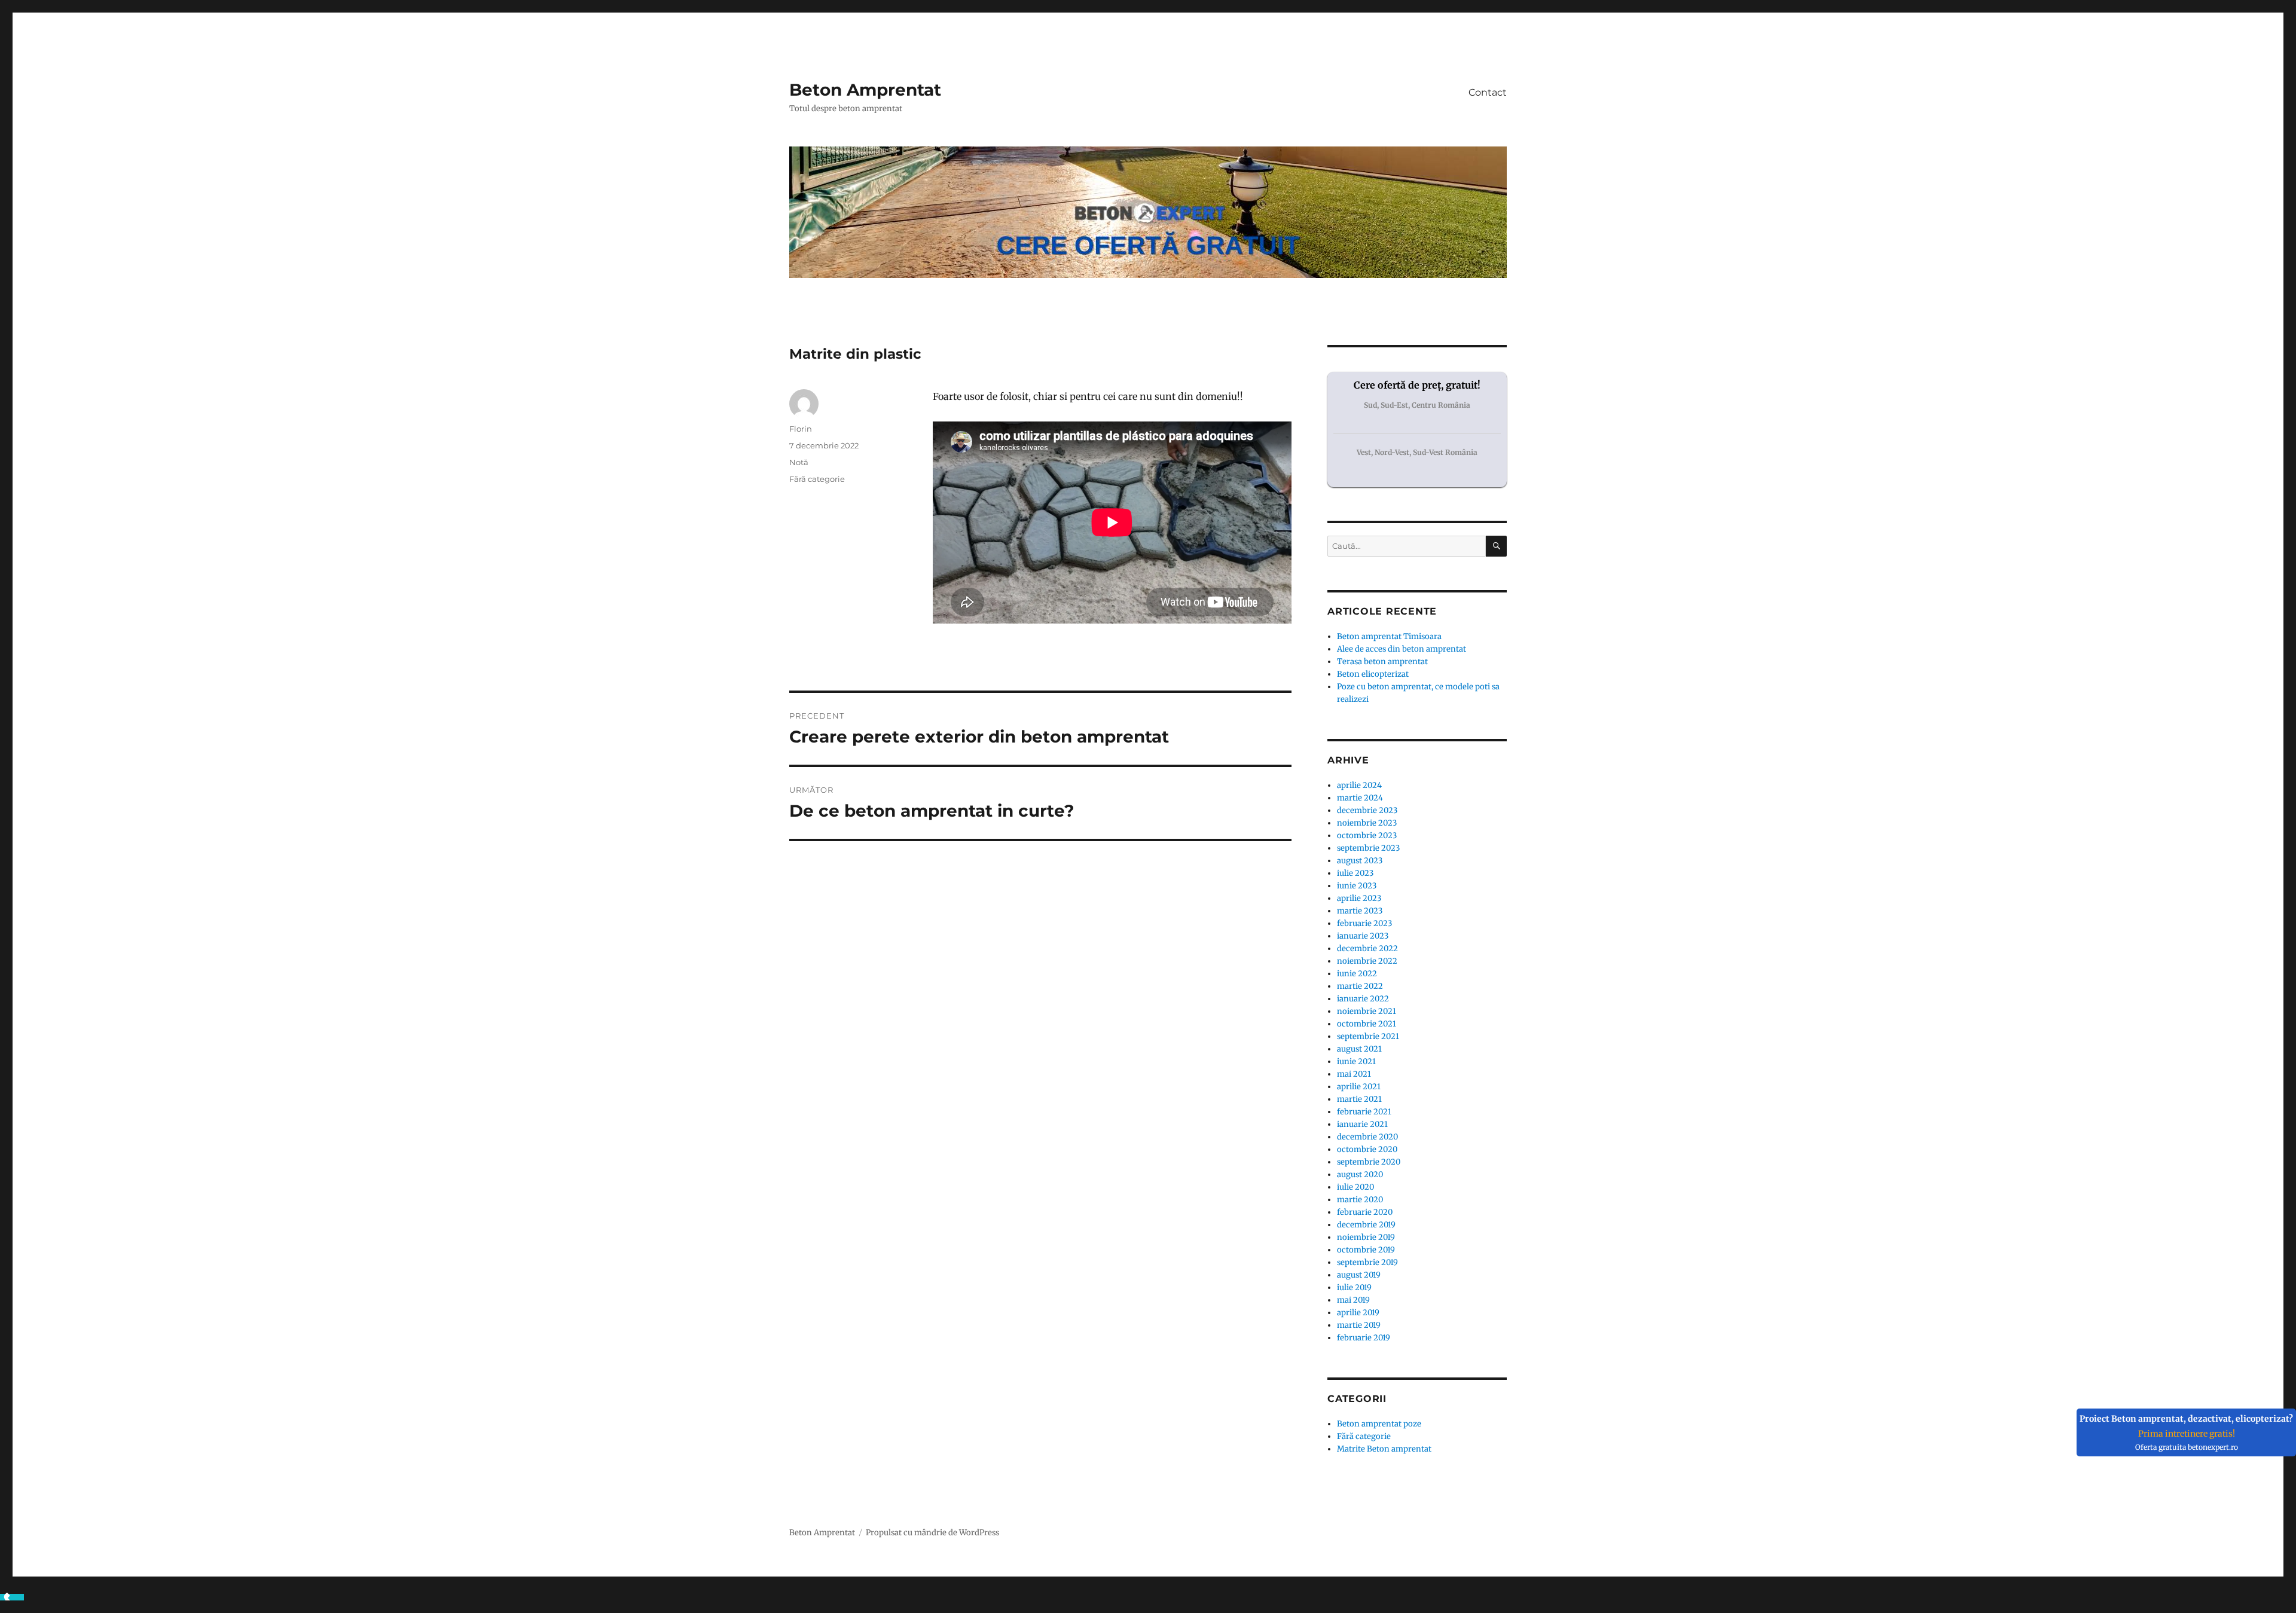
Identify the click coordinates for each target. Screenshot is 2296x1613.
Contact (1488, 92)
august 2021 (1359, 1049)
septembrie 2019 (1367, 1262)
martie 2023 (1360, 911)
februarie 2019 (1364, 1338)
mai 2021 (1354, 1074)
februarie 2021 (1364, 1112)
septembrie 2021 (1368, 1036)
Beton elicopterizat (1373, 674)
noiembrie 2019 (1366, 1237)
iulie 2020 (1355, 1187)
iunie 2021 (1356, 1061)
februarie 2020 (1365, 1212)
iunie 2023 (1357, 886)
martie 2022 (1360, 986)
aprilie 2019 (1358, 1313)
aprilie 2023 (1359, 898)
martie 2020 (1360, 1200)
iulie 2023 (1355, 873)
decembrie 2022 (1367, 948)
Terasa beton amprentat (1382, 662)
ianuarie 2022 (1363, 999)
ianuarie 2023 (1363, 936)
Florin (801, 429)
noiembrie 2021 (1367, 1011)
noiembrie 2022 (1367, 961)
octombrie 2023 (1367, 835)
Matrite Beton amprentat (1384, 1449)
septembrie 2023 (1368, 848)
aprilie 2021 (1359, 1087)
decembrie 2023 (1367, 810)
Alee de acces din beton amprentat (1402, 649)
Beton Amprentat (865, 90)
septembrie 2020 (1369, 1162)
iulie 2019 (1354, 1287)
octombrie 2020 (1367, 1149)
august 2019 (1359, 1275)
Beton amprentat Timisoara (1389, 636)
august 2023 (1360, 861)
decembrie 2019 (1366, 1225)
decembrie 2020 (1367, 1137)
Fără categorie (817, 479)
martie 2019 (1359, 1325)
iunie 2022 (1357, 974)
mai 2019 (1353, 1300)
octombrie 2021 (1367, 1024)
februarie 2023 (1364, 923)
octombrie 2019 (1366, 1250)
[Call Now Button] (12, 1600)
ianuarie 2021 (1362, 1124)
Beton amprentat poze (1379, 1424)
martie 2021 (1359, 1099)
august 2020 (1360, 1174)
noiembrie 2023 (1367, 823)
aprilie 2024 (1359, 785)
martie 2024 (1360, 798)
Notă (799, 462)
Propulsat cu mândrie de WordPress (932, 1533)
